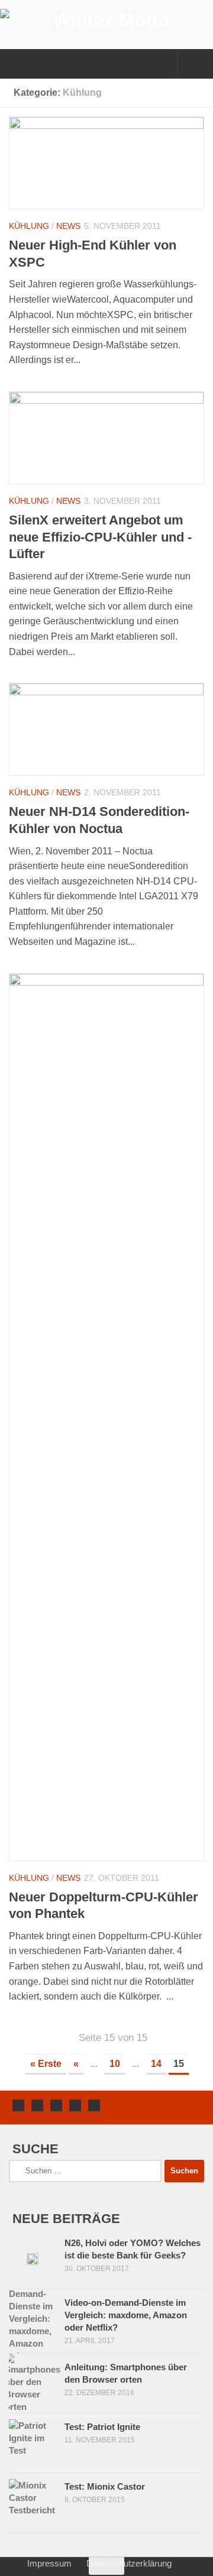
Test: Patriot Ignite (102, 2427)
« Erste (46, 2064)
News (68, 226)
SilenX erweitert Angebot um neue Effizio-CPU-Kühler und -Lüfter (100, 537)
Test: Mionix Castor (105, 2486)
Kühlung (29, 226)
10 (115, 2064)
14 (156, 2064)
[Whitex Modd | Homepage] (106, 20)
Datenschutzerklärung (129, 2563)
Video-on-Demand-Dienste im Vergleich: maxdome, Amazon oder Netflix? (126, 2315)
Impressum (49, 2563)
